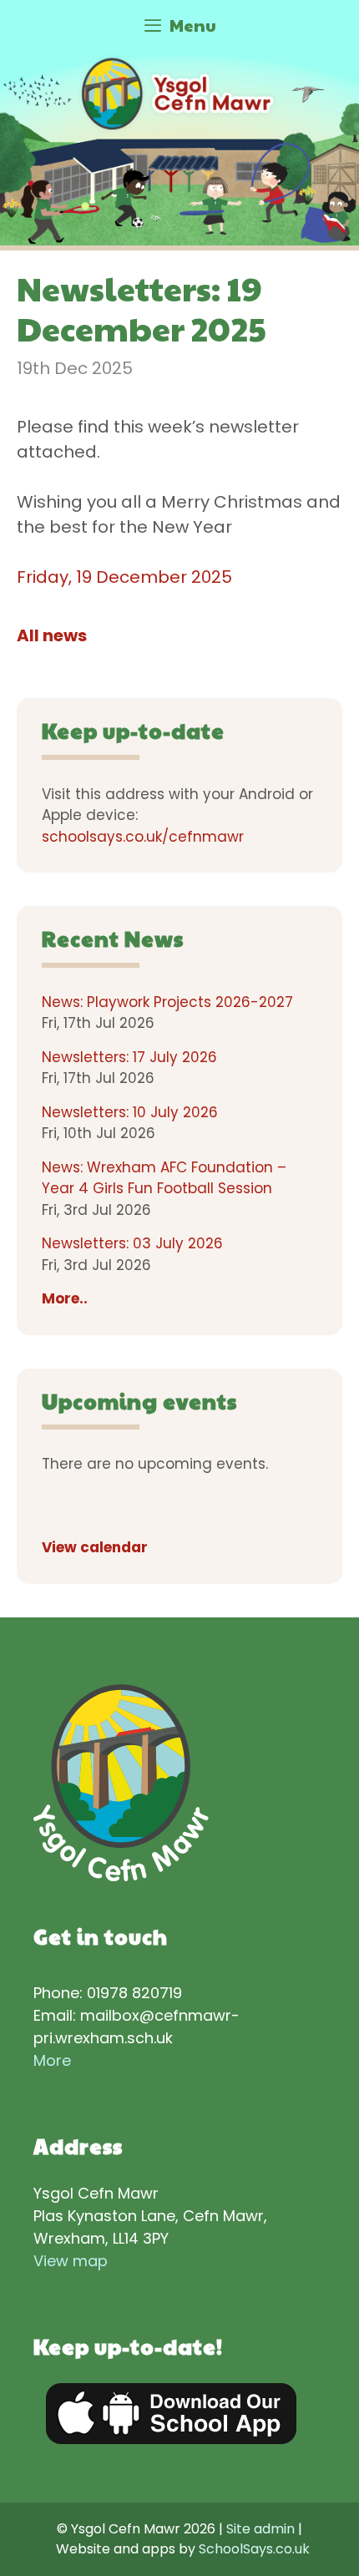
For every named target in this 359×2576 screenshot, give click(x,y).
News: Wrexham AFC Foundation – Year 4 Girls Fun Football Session (164, 1178)
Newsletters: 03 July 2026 (132, 1243)
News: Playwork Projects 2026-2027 (167, 1002)
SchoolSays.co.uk (254, 2549)
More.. (65, 1298)
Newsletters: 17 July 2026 (129, 1057)
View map (71, 2261)
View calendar (95, 1547)
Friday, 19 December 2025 (124, 577)
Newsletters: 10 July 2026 (130, 1112)
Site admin (260, 2529)
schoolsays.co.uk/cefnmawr (143, 837)
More (52, 2060)
